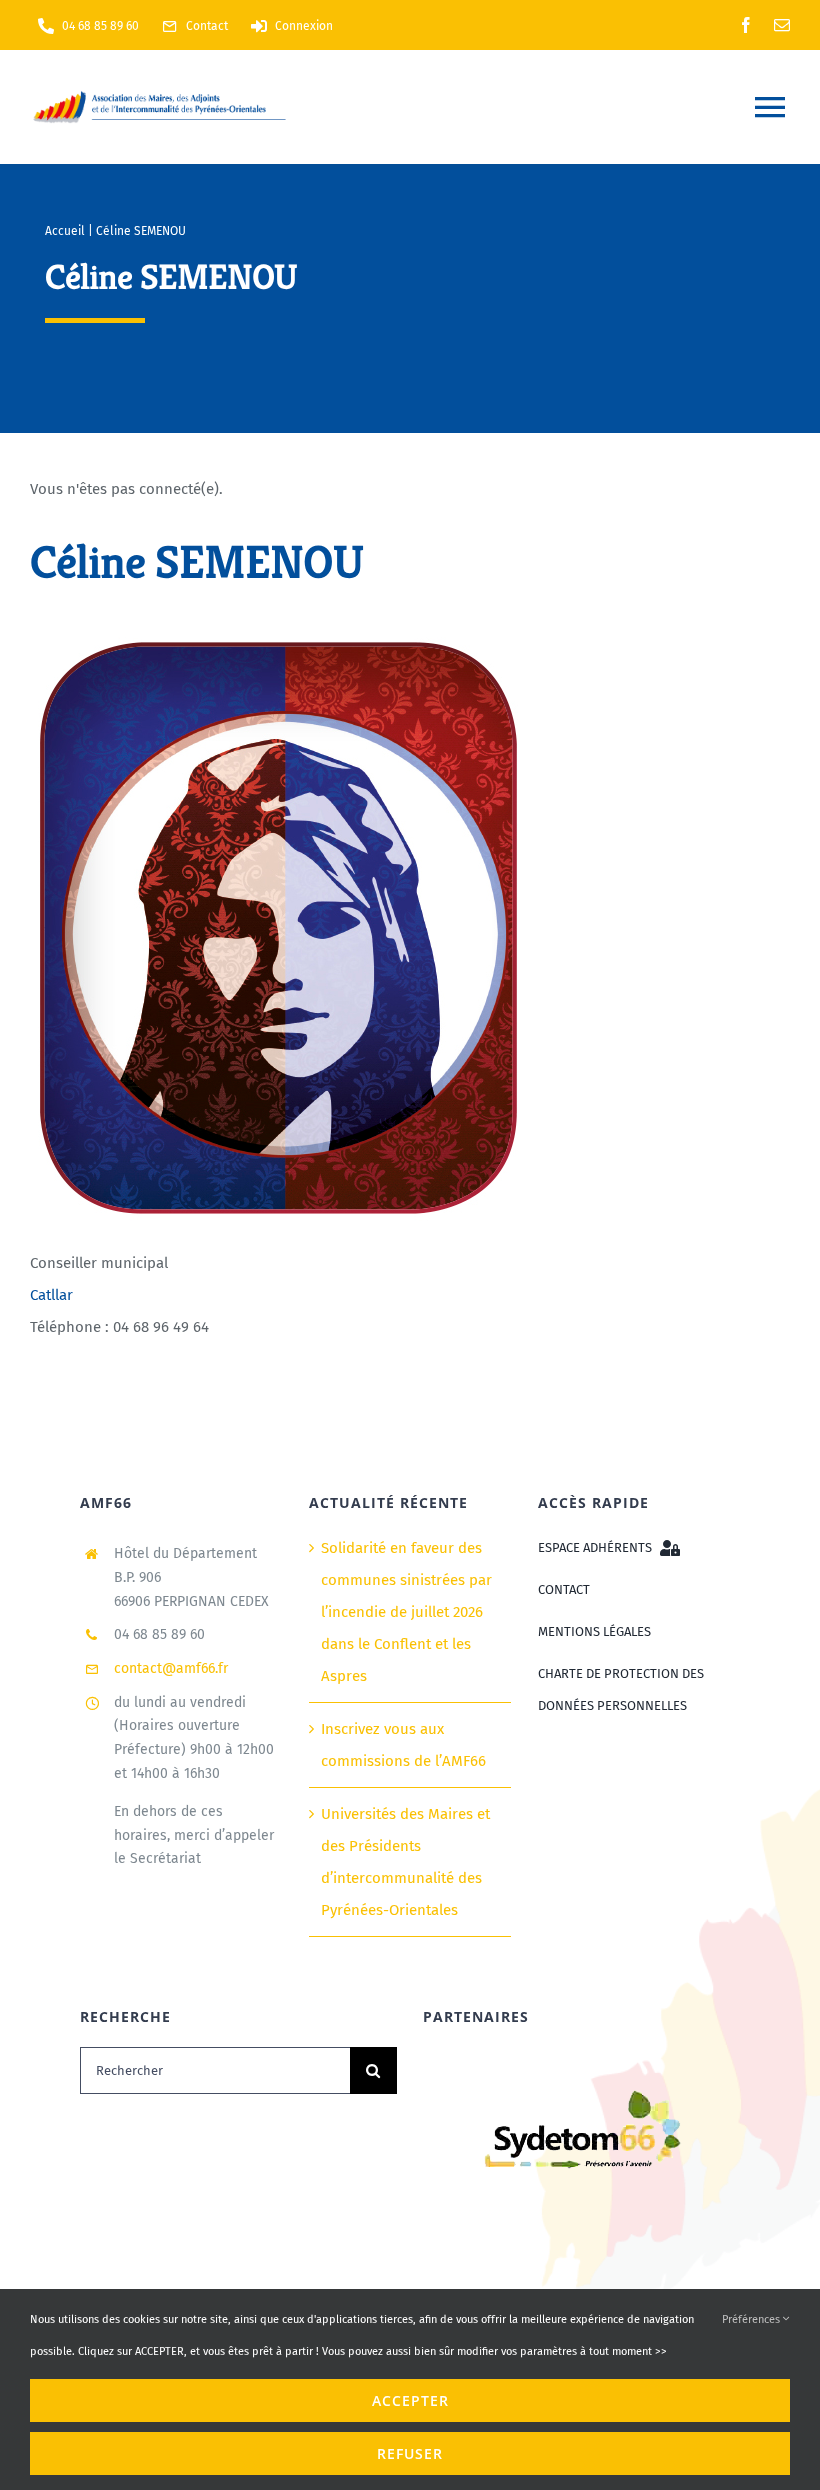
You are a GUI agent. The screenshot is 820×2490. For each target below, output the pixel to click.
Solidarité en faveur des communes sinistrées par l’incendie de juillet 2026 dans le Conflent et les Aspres (406, 1612)
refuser (410, 2453)
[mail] (782, 25)
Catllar (51, 1295)
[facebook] (746, 25)
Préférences (752, 2319)
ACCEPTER (410, 2400)
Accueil (65, 231)
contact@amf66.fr (171, 1668)
